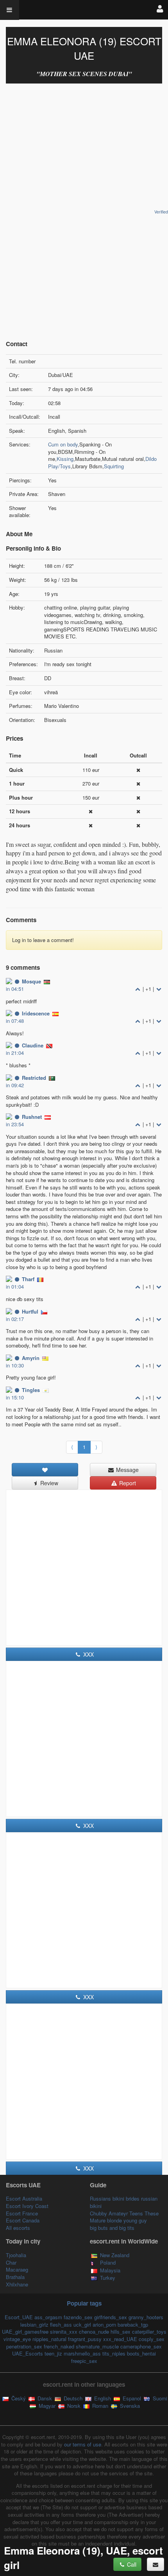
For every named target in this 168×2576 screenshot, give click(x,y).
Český (18, 2398)
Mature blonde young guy (118, 2220)
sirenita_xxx (64, 2332)
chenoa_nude (94, 2332)
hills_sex (121, 2332)
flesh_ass (61, 2324)
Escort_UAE (19, 2317)
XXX (88, 1654)
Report (127, 1483)
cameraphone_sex (141, 2346)
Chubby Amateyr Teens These (124, 2213)
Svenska (129, 2406)
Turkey (108, 2278)
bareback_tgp (133, 2324)
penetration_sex (24, 2346)
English (102, 2398)
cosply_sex (152, 2339)
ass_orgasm (48, 2317)
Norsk (73, 2406)
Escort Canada (23, 2220)
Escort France (22, 2213)
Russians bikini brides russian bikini (124, 2202)
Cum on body (63, 444)
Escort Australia (24, 2198)
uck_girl (82, 2324)
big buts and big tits (112, 2228)
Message (127, 1470)
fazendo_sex (78, 2317)
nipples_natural (49, 2339)
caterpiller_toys (149, 2332)
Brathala (15, 2277)
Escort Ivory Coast (27, 2206)
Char (11, 2262)
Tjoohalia (16, 2255)
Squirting (114, 466)
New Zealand (115, 2255)
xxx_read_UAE (120, 2339)
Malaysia (110, 2270)
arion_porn (104, 2324)
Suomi (159, 2398)
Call (131, 2564)
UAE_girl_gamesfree (25, 2332)
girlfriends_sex (111, 2317)
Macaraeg (17, 2269)
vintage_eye (17, 2339)
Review (48, 1483)
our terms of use (83, 2444)
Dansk (44, 2398)
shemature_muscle (97, 2346)
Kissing (65, 459)
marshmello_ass (82, 2353)
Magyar (46, 2406)
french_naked (59, 2346)
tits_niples (114, 2353)
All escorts (18, 2228)
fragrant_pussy (85, 2339)
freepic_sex (84, 2361)
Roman (99, 2406)
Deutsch (72, 2398)
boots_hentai (141, 2353)
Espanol (131, 2398)
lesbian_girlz (34, 2324)
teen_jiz (53, 2353)
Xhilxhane (17, 2284)
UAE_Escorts (28, 2353)
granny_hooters (146, 2317)
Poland (108, 2262)
